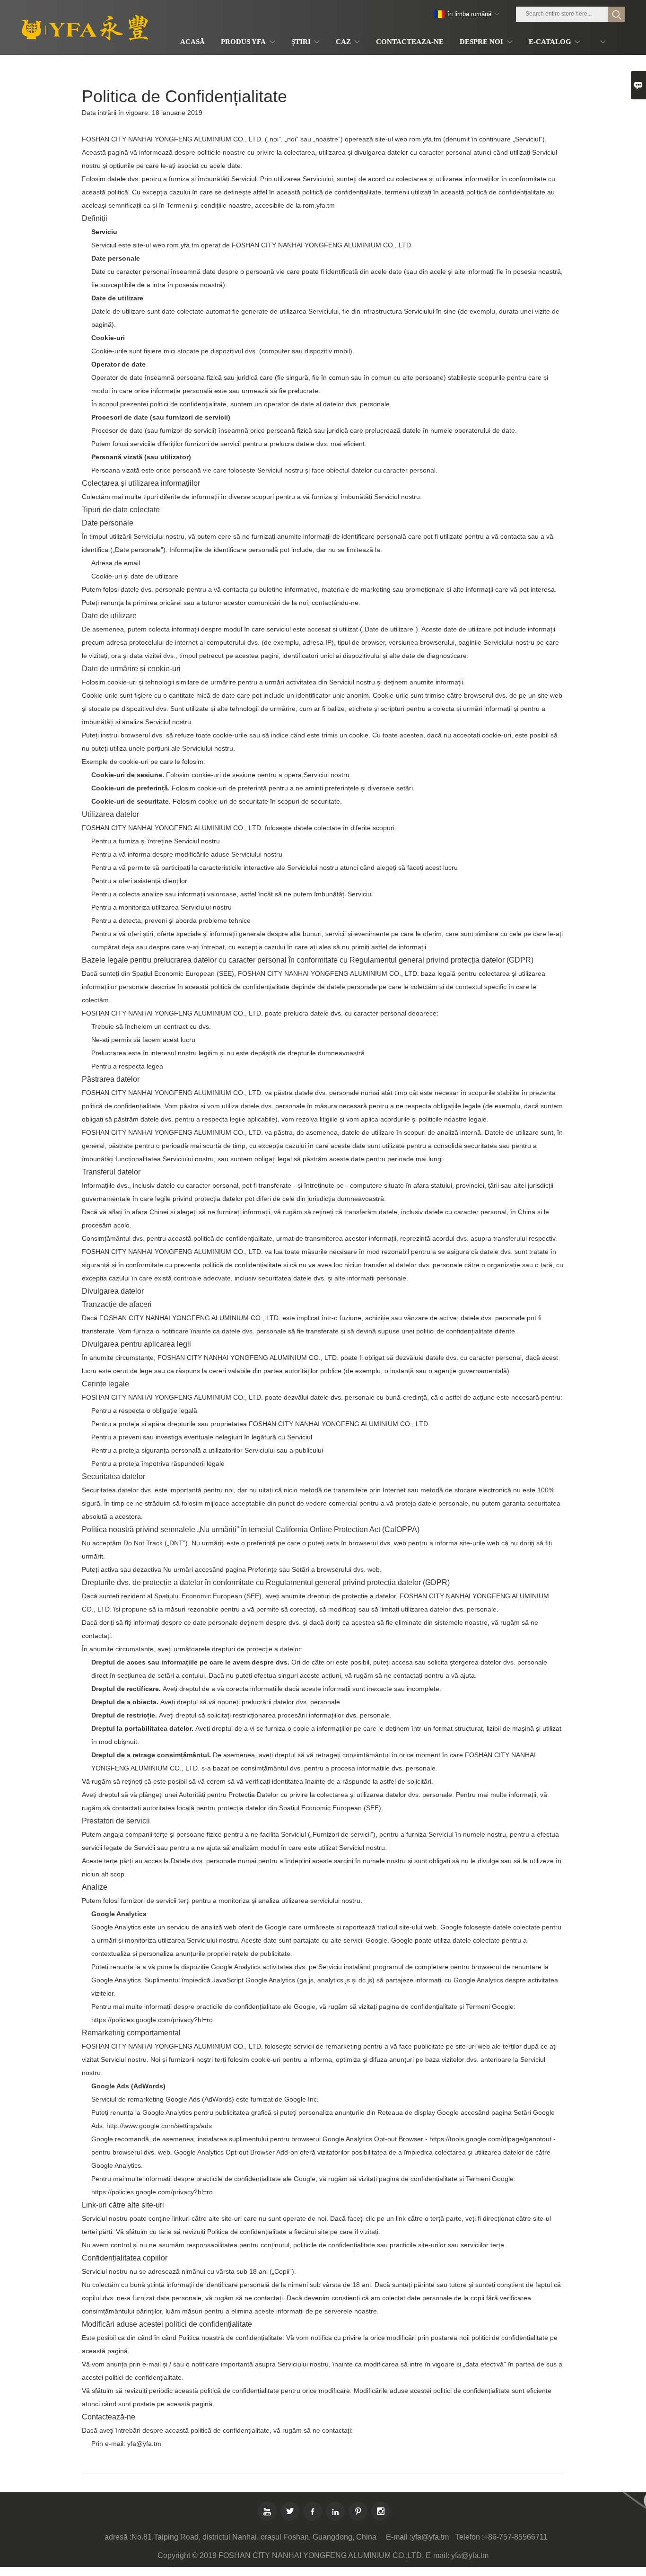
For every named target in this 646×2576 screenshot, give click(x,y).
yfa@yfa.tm (430, 2537)
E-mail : (399, 2537)
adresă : (118, 2537)
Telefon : (470, 2537)
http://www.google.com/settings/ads (159, 2126)
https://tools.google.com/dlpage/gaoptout (490, 2139)
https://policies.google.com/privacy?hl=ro (152, 2020)
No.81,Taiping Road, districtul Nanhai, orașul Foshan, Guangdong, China (254, 2537)
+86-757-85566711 (516, 2537)
